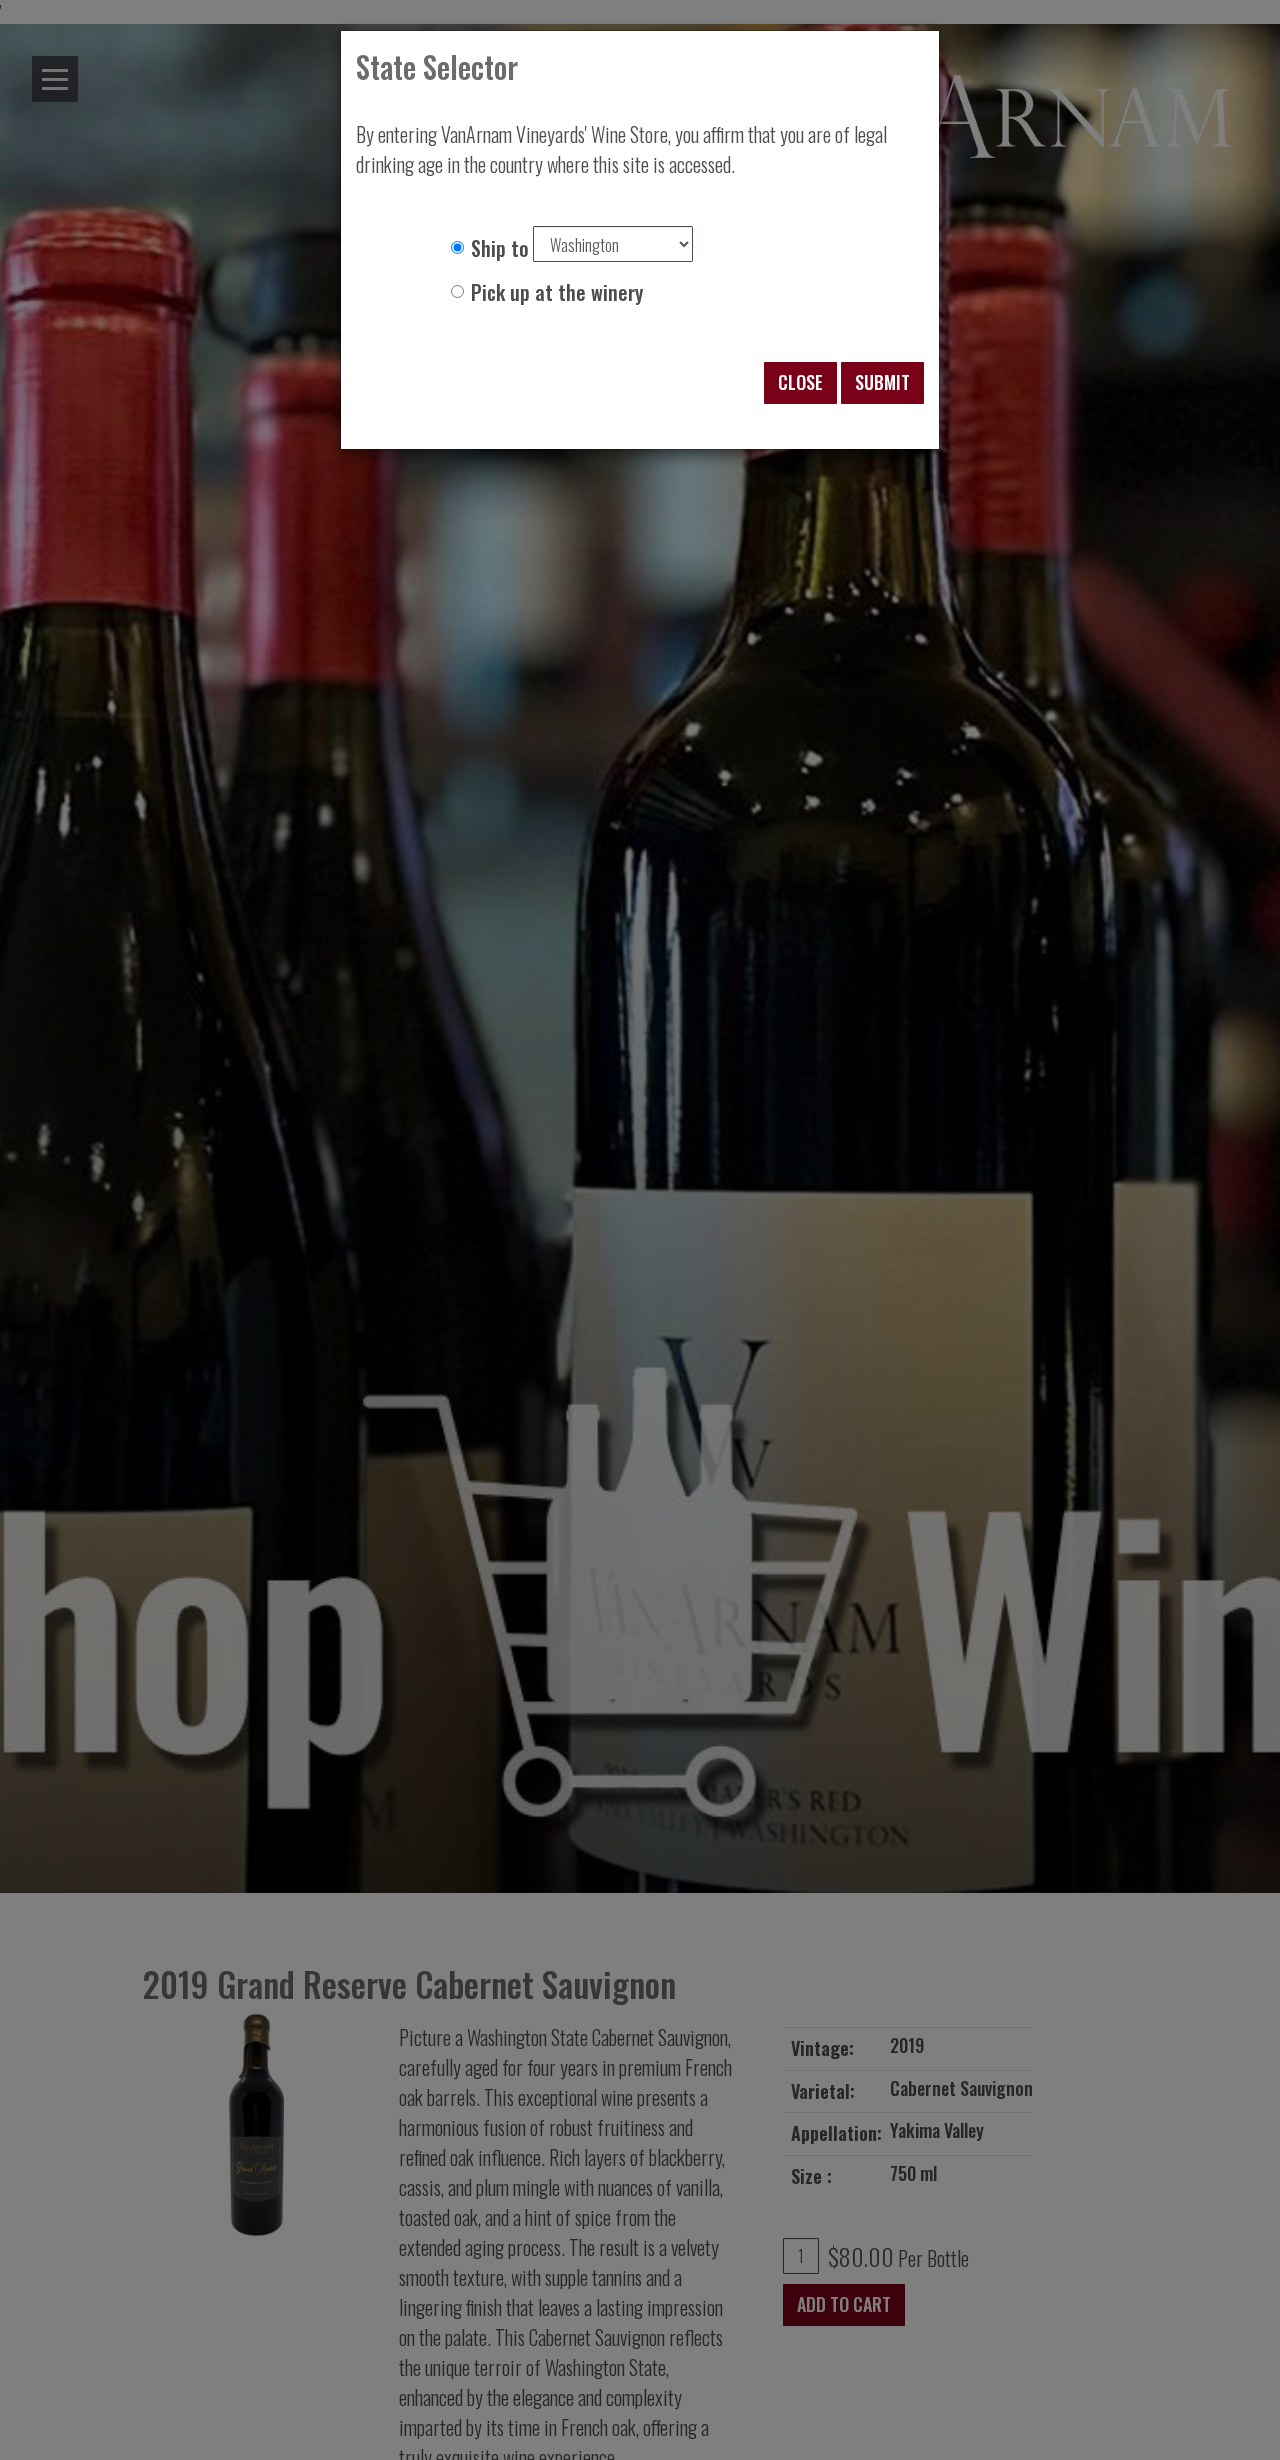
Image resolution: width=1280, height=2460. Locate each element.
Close (800, 382)
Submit (882, 382)
